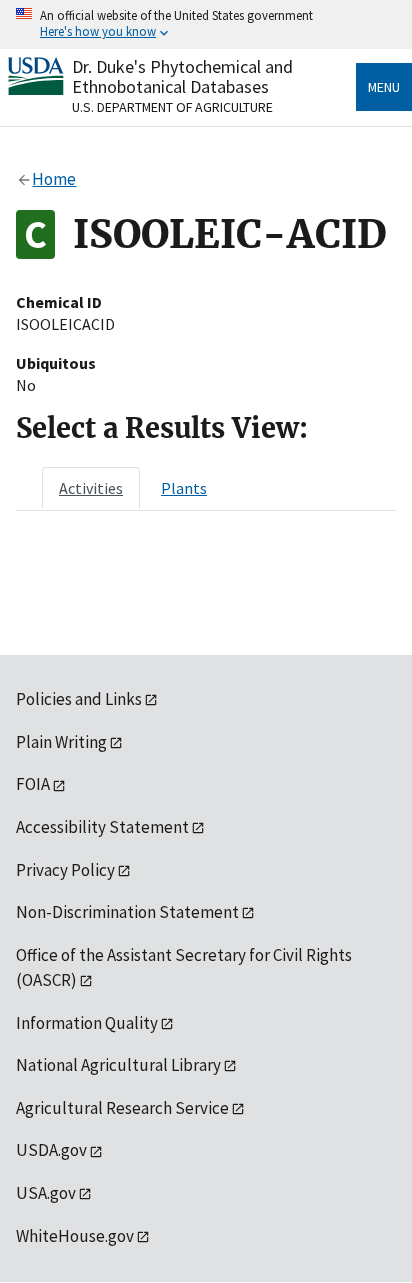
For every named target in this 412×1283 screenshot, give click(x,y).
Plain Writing (61, 742)
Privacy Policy (65, 870)
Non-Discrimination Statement (127, 912)
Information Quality (87, 1023)
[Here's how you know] (206, 24)
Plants (184, 488)
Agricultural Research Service (122, 1108)
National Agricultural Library (118, 1065)
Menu (384, 87)
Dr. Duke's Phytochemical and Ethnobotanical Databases (182, 76)
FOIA (33, 784)
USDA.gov (51, 1150)
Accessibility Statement (102, 827)
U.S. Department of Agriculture (172, 107)
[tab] (91, 488)
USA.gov (46, 1193)
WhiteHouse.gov (75, 1236)
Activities (91, 488)
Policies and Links (79, 699)
